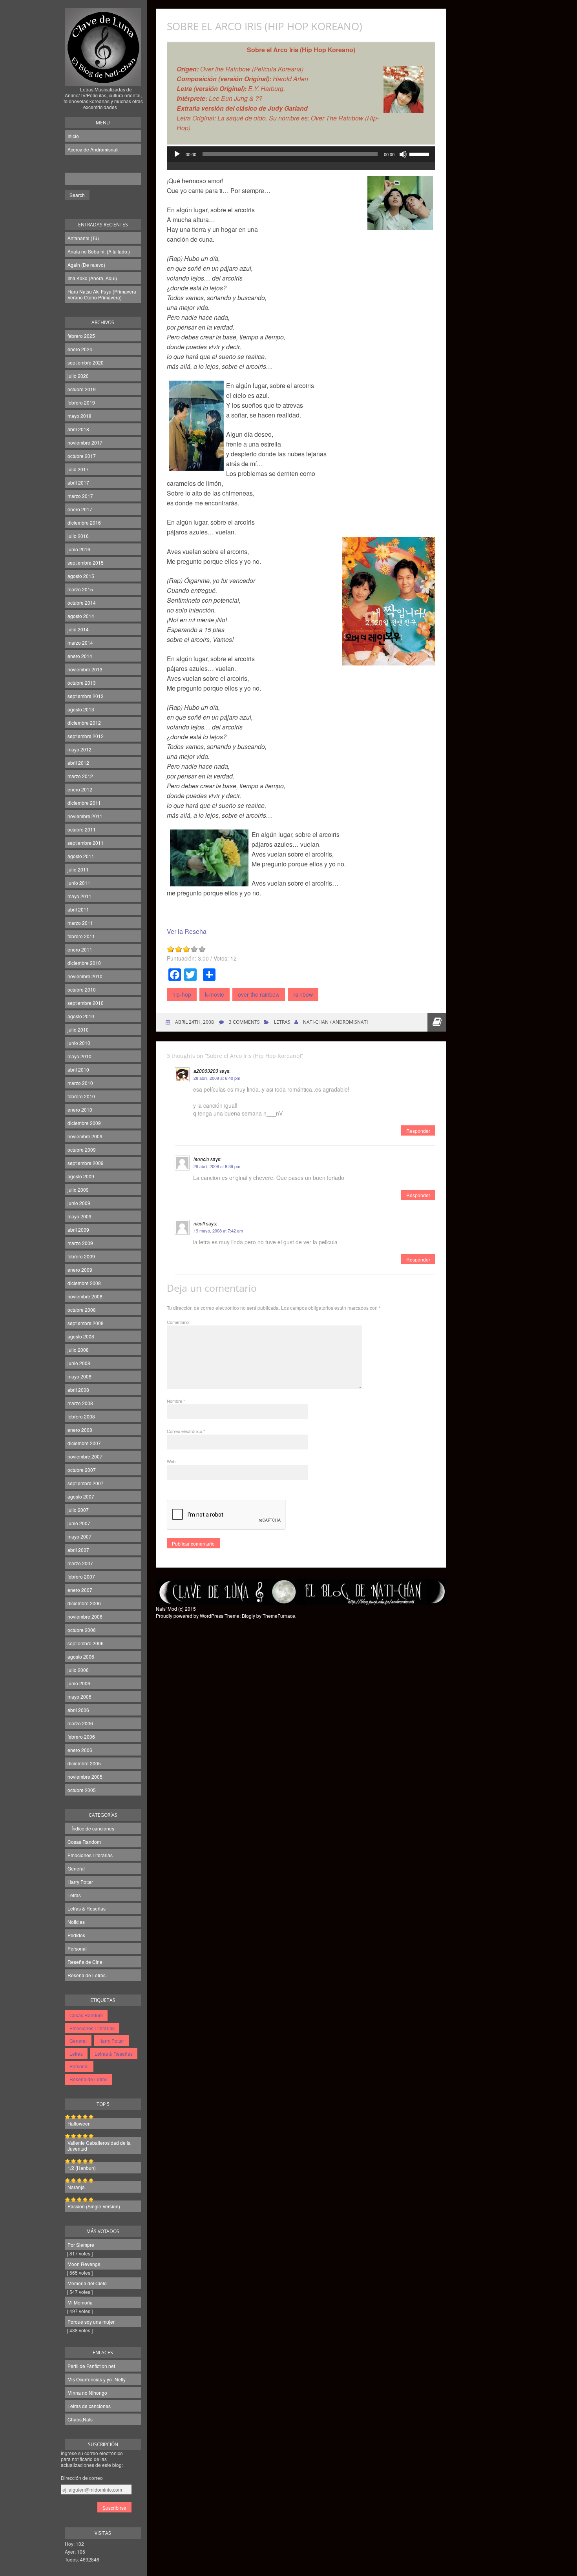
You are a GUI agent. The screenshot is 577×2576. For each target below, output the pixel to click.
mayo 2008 (79, 1376)
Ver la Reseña (187, 931)
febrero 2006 (81, 1736)
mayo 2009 (79, 1216)
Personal (77, 1948)
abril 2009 (78, 1230)
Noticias (76, 1922)
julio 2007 (78, 1510)
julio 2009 (78, 1190)
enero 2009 (80, 1270)
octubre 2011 (82, 829)
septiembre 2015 (86, 562)
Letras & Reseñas (87, 1908)
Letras (74, 1895)
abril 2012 (78, 763)
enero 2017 (80, 509)
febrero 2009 (81, 1256)
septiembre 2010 (86, 1003)
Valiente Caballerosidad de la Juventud (99, 2146)
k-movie (215, 994)
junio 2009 (79, 1203)
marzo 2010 (80, 1083)
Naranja (76, 2187)
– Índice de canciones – (93, 1828)
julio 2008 (78, 1350)
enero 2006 (80, 1750)
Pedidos (76, 1935)
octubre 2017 (82, 456)
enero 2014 (80, 656)
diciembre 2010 (84, 963)
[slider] (420, 153)
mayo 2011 (79, 896)
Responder (418, 1131)
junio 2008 (79, 1363)
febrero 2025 (81, 336)
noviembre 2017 (85, 442)
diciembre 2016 (84, 522)
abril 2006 (78, 1710)
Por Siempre (81, 2245)
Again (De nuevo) (86, 265)
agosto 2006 (81, 1656)
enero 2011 (80, 949)
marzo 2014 (80, 643)
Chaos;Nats (80, 2419)
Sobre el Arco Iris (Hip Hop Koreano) (265, 26)
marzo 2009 (80, 1243)
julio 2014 (78, 629)
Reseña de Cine (85, 1962)
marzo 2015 (80, 589)
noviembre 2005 (85, 1777)
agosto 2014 (81, 616)
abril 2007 (78, 1550)
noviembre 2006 (85, 1616)
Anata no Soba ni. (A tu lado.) (99, 251)
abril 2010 (78, 1069)
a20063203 (206, 1071)
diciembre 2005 (84, 1763)
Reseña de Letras (87, 1975)
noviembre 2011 (85, 816)
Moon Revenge (84, 2264)
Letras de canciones (89, 2406)
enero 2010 (80, 1109)
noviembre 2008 (85, 1296)
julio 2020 (78, 376)
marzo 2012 (80, 776)
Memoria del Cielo (87, 2283)
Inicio (73, 136)
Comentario (178, 1322)
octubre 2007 (82, 1470)
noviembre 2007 (85, 1456)
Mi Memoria (80, 2302)
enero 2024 (80, 349)
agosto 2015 (81, 576)
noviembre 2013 (85, 669)
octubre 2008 (82, 1310)
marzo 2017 (80, 496)
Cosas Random (84, 1842)
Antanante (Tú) (83, 238)
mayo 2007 (79, 1536)
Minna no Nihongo (87, 2393)
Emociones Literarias (90, 1855)
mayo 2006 (79, 1696)
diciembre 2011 (84, 803)
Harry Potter (80, 1882)
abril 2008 (78, 1390)
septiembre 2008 (86, 1323)
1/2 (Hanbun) (82, 2168)
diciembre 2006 (84, 1603)
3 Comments (244, 1022)
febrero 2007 (81, 1576)
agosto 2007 (81, 1496)
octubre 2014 (82, 603)
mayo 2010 (79, 1056)
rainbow (303, 994)
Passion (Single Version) (94, 2206)
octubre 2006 (82, 1630)
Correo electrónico (186, 1431)
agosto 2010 (81, 1016)
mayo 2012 (79, 749)
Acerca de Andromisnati (93, 149)
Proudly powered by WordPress (190, 1616)
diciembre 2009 (84, 1123)
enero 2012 (80, 789)
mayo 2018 (79, 416)
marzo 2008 (80, 1403)
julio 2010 (78, 1029)
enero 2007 (80, 1590)
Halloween (79, 2123)
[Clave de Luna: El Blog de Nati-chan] (103, 76)
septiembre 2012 (86, 736)
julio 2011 (78, 869)
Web (171, 1461)
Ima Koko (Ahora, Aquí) (92, 278)
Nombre (176, 1401)
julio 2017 (78, 469)
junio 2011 (79, 883)
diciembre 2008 (84, 1283)
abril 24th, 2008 (194, 1022)
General (76, 1868)
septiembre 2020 (86, 362)
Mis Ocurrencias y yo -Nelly (97, 2379)
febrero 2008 (81, 1416)
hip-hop (182, 994)
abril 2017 (78, 482)
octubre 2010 (82, 989)
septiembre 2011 (86, 843)
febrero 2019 (81, 402)
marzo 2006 (80, 1723)
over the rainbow (259, 994)
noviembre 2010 (85, 976)
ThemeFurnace (279, 1616)
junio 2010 (79, 1043)
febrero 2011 (81, 936)
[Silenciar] (403, 154)
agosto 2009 (81, 1176)
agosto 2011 (81, 856)
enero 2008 (80, 1430)
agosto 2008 (81, 1336)
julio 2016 (78, 536)
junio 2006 (79, 1683)
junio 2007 (79, 1523)
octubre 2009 (82, 1149)
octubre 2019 (82, 389)
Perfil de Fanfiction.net (91, 2366)
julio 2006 (78, 1670)
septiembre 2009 (86, 1163)
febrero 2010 (81, 1096)
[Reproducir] (177, 154)
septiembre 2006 (86, 1643)
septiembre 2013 (86, 696)
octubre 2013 (82, 683)
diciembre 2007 (84, 1443)
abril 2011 (78, 909)
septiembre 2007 (86, 1483)
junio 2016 (79, 549)
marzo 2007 (80, 1563)
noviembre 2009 (85, 1136)
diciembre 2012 (84, 723)
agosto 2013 (81, 709)
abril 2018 (78, 429)
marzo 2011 (80, 923)
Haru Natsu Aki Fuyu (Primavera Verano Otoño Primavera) (102, 294)
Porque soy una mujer (91, 2322)
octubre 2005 (82, 1790)
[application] (301, 162)
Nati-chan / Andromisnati (335, 1022)
